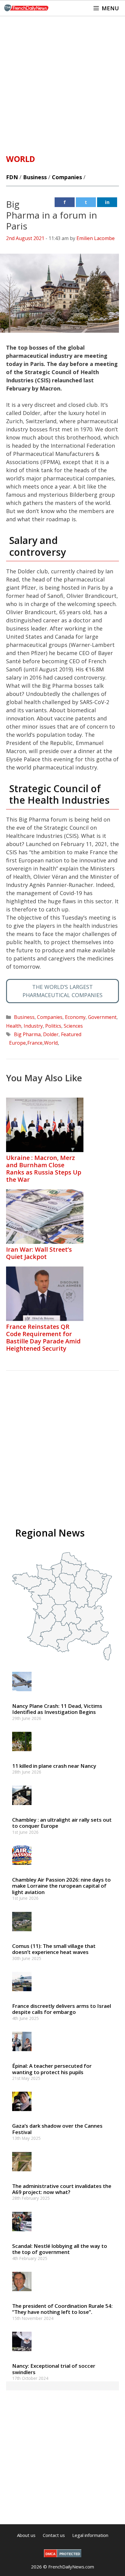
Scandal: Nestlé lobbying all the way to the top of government (60, 2249)
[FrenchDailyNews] (26, 8)
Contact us (54, 2535)
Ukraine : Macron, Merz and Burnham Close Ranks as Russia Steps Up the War (44, 1169)
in (107, 202)
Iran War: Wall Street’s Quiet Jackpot (39, 1253)
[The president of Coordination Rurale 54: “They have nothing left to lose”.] (22, 2294)
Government (102, 1017)
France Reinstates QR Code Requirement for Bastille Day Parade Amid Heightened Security (43, 1337)
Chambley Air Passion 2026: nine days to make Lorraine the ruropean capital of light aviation (61, 1886)
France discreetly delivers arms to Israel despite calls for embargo (62, 2009)
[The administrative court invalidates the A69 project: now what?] (22, 2174)
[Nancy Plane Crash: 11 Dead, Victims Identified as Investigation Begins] (22, 1694)
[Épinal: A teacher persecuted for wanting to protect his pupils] (22, 2054)
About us (26, 2535)
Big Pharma (27, 1034)
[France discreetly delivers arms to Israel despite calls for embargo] (22, 1994)
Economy (75, 1017)
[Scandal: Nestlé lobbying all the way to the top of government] (22, 2234)
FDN (12, 177)
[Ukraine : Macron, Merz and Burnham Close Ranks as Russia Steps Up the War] (45, 1150)
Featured (71, 1034)
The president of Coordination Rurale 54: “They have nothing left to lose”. (62, 2309)
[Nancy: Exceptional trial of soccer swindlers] (22, 2354)
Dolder (51, 1034)
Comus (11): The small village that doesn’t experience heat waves (54, 1949)
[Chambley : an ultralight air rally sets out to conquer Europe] (22, 1808)
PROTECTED (70, 2554)
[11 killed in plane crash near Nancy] (22, 1754)
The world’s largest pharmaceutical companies (62, 991)
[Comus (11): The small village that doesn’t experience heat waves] (22, 1934)
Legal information (90, 2535)
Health (14, 1026)
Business (35, 177)
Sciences (73, 1026)
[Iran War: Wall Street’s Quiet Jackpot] (45, 1242)
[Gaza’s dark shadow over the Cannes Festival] (22, 2114)
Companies (67, 177)
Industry (33, 1026)
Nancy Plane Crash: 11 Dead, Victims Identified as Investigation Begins (57, 1709)
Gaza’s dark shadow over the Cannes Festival (57, 2129)
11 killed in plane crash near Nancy (54, 1766)
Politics (53, 1026)
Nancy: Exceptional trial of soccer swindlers (54, 2369)
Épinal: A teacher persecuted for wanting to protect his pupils (52, 2069)
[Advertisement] (62, 82)
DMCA (51, 2554)
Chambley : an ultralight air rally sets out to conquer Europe (62, 1823)
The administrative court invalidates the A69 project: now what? (62, 2189)
